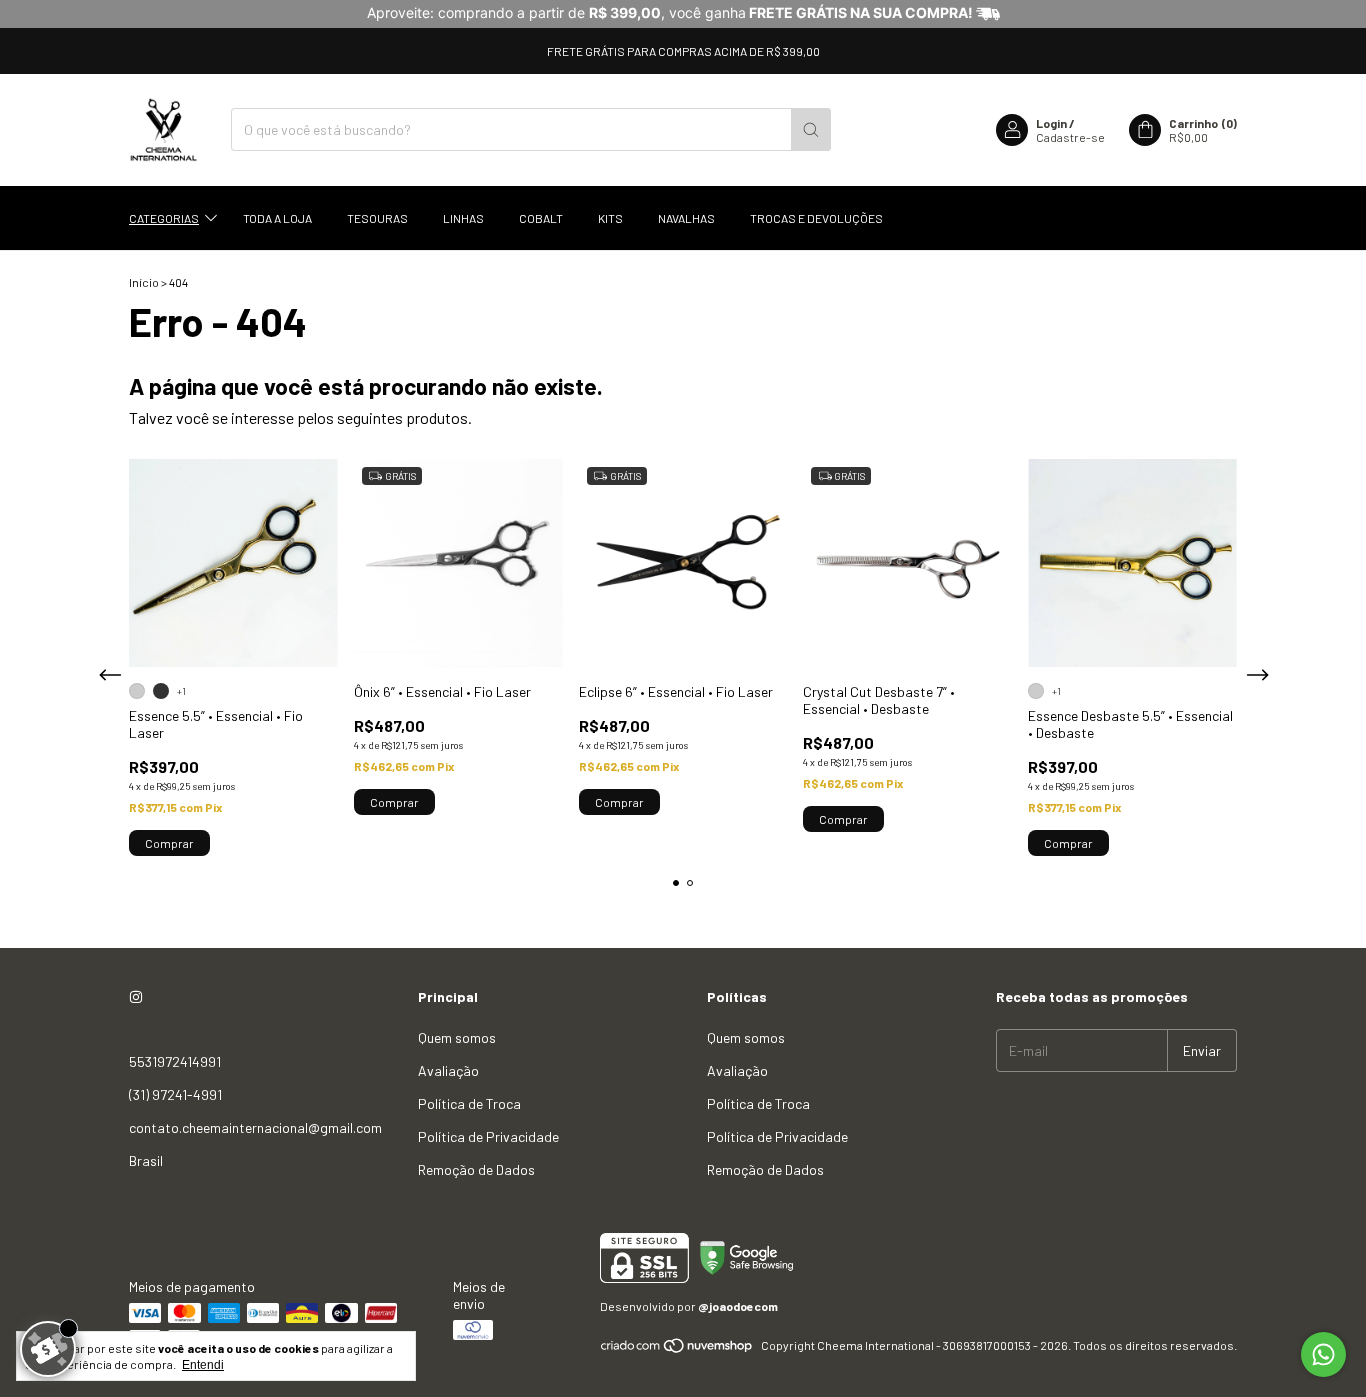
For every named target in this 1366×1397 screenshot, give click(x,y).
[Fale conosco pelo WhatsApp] (1323, 1354)
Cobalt (541, 218)
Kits (610, 218)
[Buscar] (811, 129)
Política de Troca (469, 1103)
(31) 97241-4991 (175, 1094)
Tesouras (377, 218)
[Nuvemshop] (677, 1350)
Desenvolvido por (689, 1306)
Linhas (463, 218)
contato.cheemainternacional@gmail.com (255, 1127)
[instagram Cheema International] (136, 996)
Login (1051, 123)
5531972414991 (175, 1061)
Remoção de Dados (476, 1169)
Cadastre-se (1070, 137)
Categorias (164, 218)
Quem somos (457, 1037)
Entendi (203, 1365)
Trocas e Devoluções (816, 218)
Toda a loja (277, 218)
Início (144, 282)
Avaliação (448, 1070)
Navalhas (686, 218)
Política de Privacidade (488, 1136)
